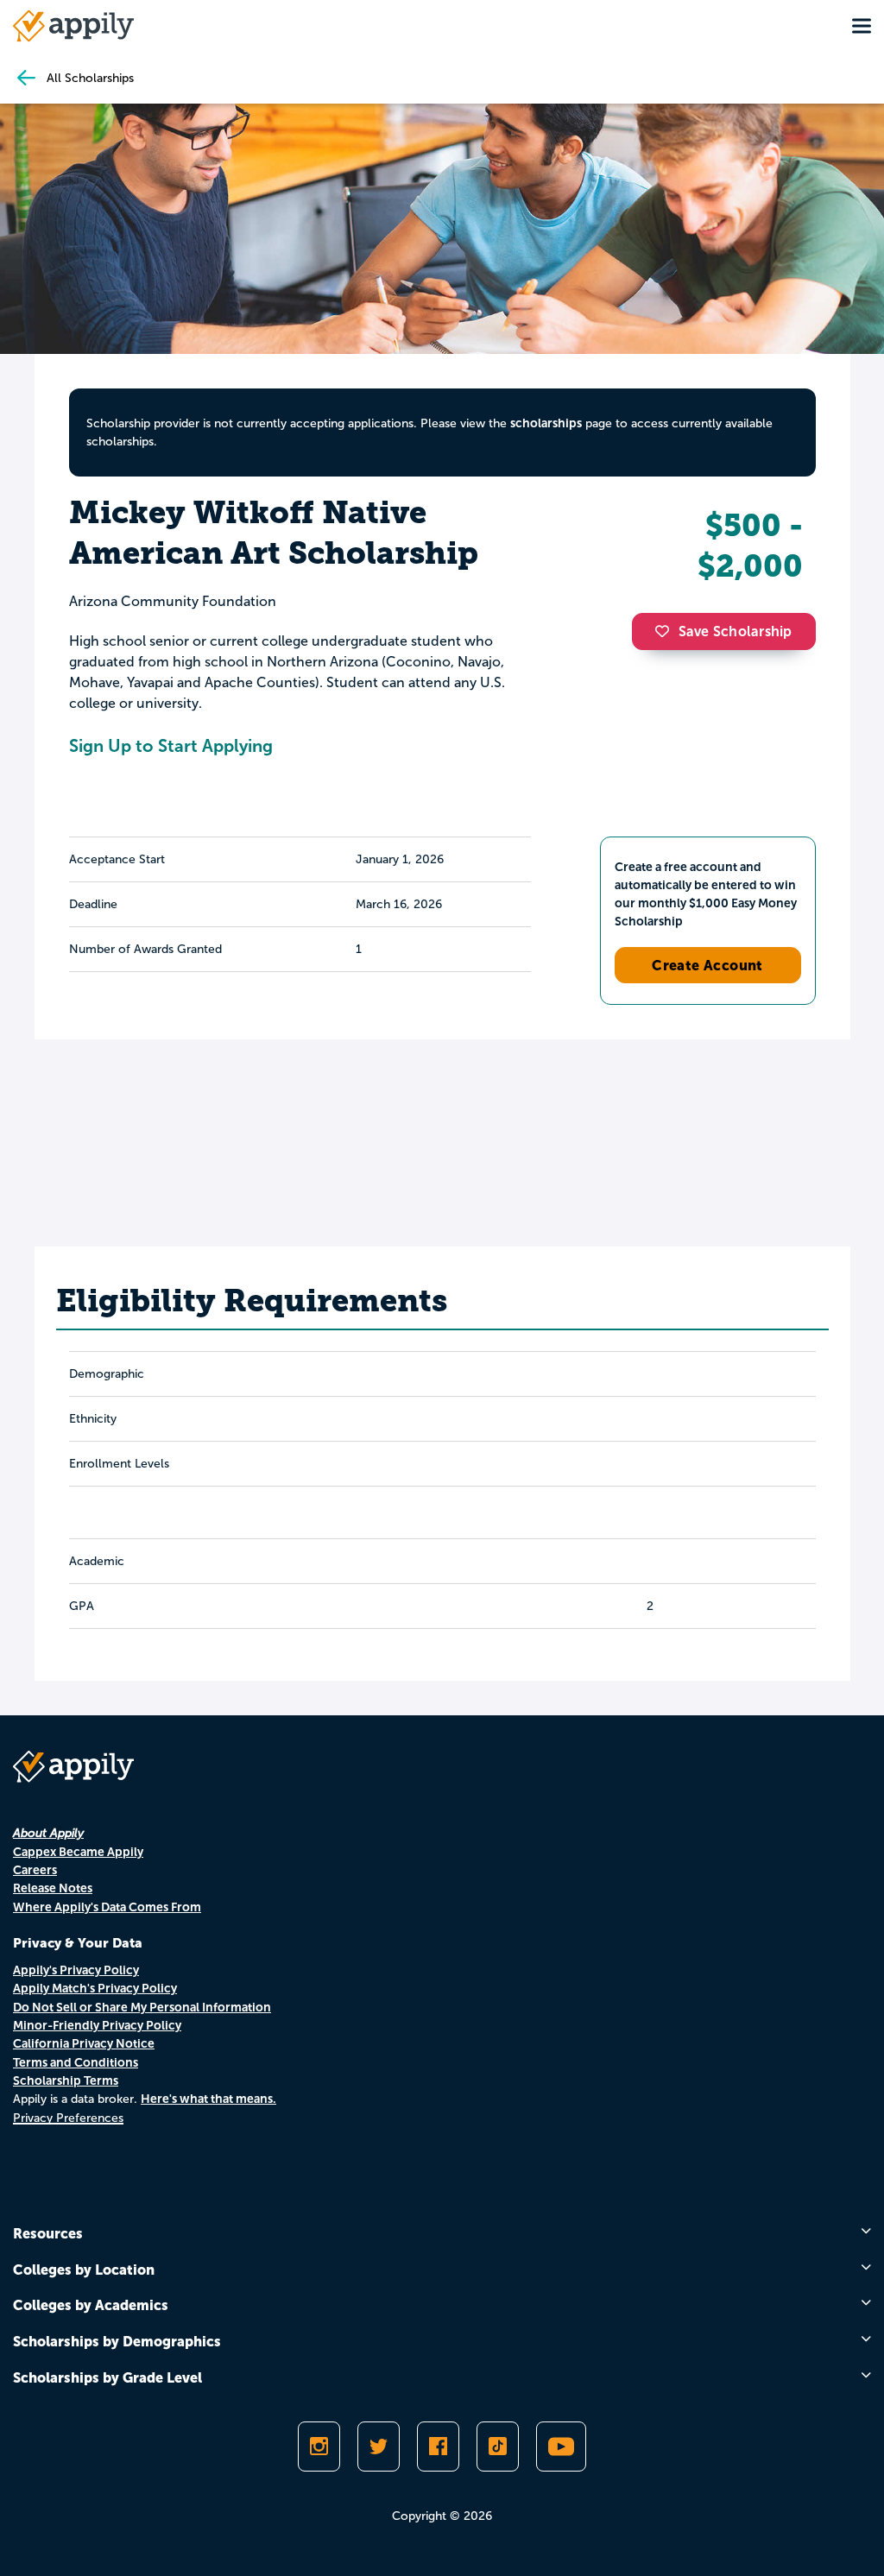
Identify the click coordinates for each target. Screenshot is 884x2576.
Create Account (707, 965)
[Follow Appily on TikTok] (498, 2447)
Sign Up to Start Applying (171, 746)
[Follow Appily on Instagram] (319, 2447)
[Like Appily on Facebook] (438, 2447)
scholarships (546, 423)
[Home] (73, 26)
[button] (666, 631)
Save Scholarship (736, 631)
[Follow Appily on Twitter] (379, 2447)
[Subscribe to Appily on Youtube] (561, 2447)
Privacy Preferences (68, 2118)
